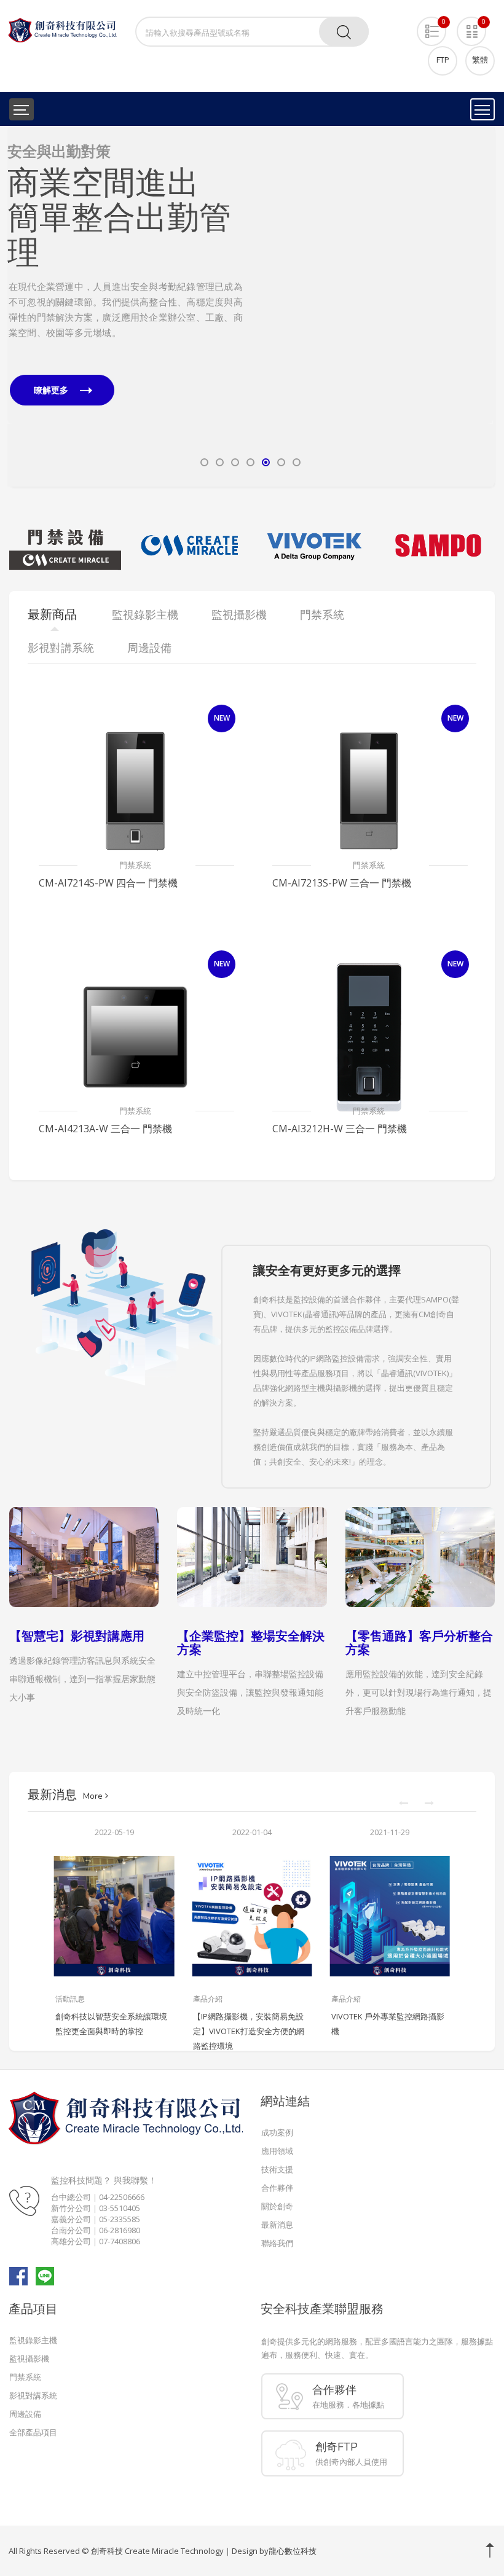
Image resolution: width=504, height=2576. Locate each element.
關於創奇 (277, 2206)
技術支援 (277, 2169)
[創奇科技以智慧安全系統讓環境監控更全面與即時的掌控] (114, 1916)
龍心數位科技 (293, 2551)
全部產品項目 (33, 2432)
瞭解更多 (52, 390)
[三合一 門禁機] (369, 791)
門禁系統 (135, 865)
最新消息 (277, 2225)
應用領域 (277, 2151)
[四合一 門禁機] (135, 791)
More (94, 1796)
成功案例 (277, 2132)
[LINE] (45, 2275)
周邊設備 (25, 2414)
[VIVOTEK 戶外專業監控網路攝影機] (390, 1916)
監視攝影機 (29, 2359)
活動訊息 (70, 1999)
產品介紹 (208, 1999)
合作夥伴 (277, 2188)
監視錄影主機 (33, 2340)
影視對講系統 (33, 2395)
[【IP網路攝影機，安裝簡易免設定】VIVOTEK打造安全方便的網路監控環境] (252, 1916)
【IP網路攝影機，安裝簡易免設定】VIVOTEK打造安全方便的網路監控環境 (249, 2031)
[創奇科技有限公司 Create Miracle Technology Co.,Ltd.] (62, 29)
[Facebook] (18, 2275)
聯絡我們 (277, 2243)
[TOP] (490, 2550)
